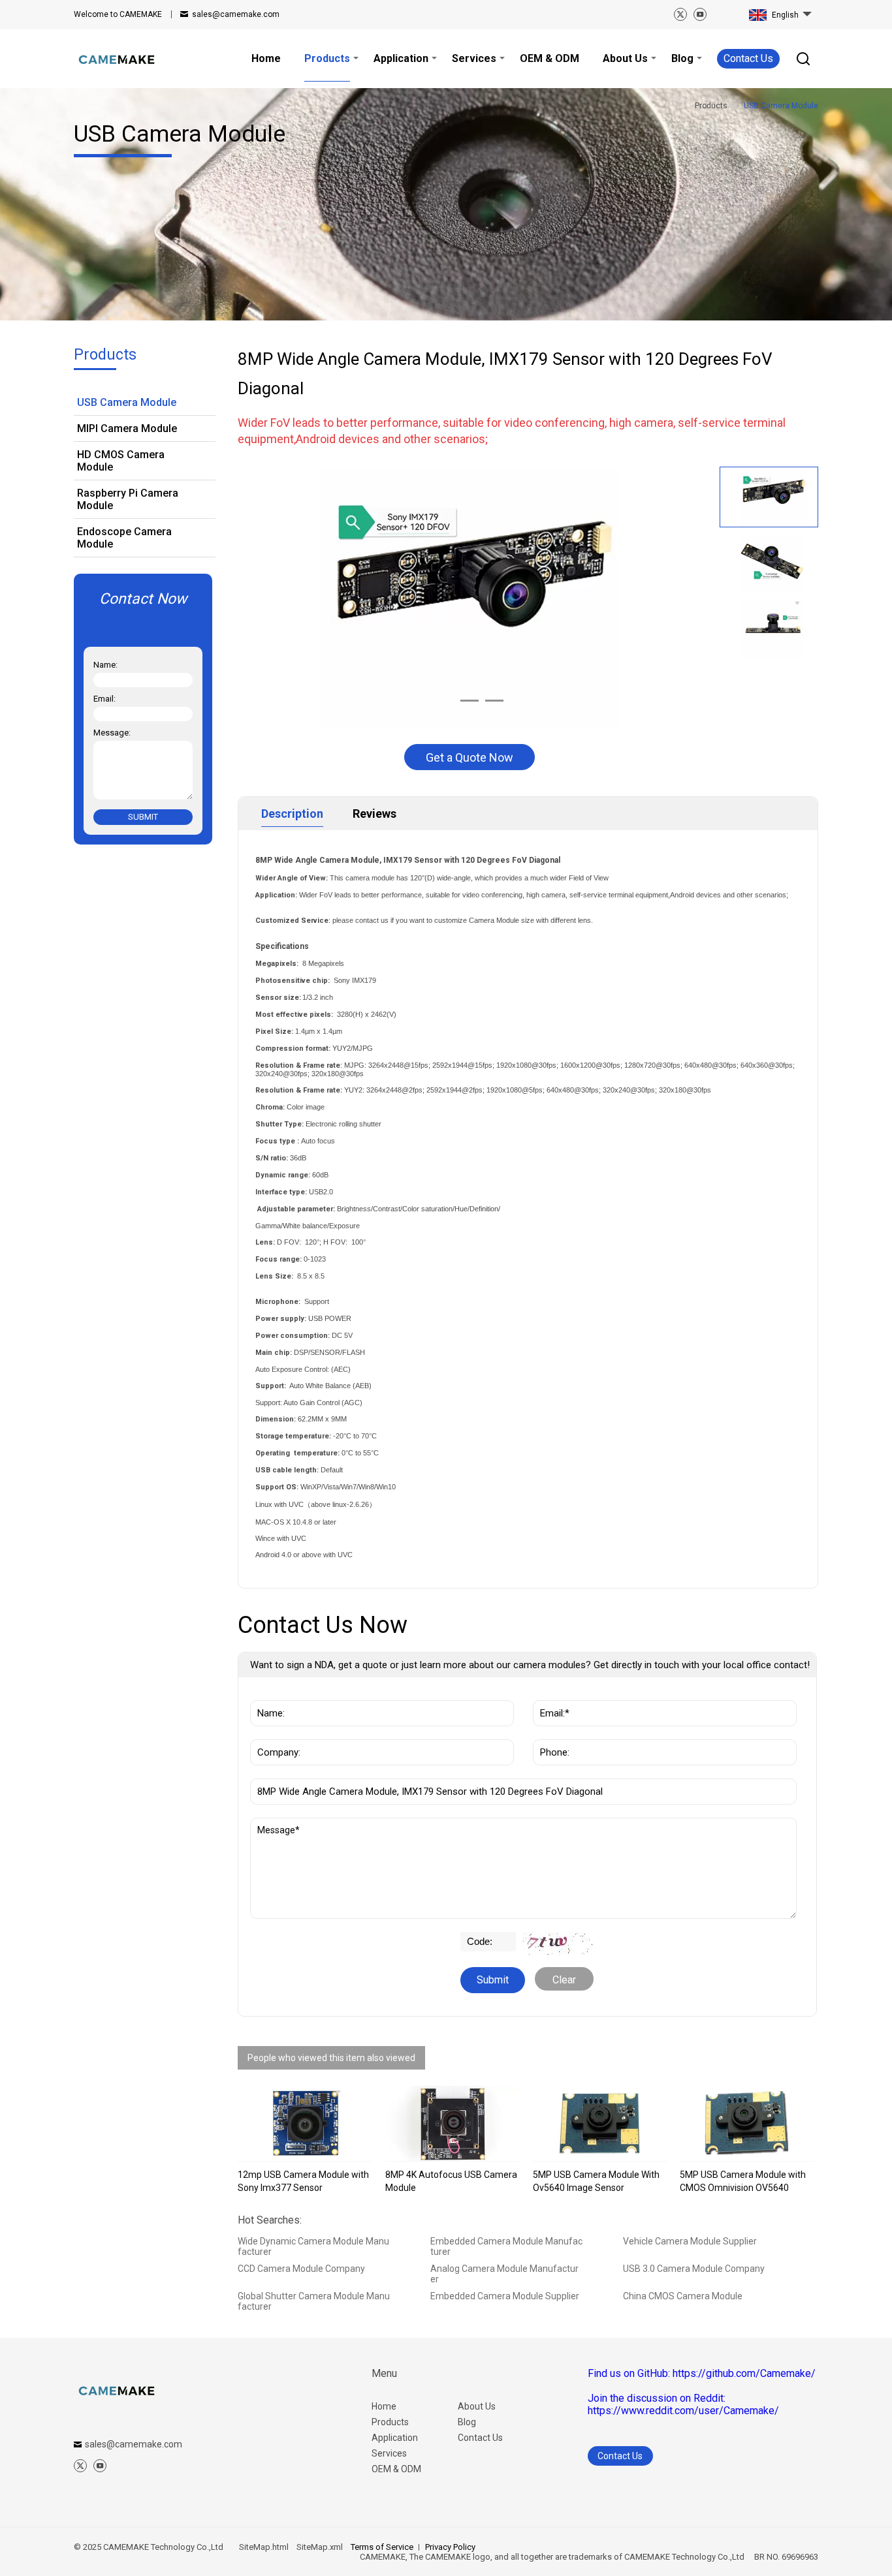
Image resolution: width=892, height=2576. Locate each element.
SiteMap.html (264, 2547)
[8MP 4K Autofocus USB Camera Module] (453, 2124)
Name (268, 1694)
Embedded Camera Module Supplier (505, 2296)
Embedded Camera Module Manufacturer (506, 2246)
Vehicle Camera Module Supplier (690, 2241)
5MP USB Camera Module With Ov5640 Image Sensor (596, 2181)
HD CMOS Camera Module (121, 461)
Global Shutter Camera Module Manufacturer (314, 2301)
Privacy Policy (450, 2547)
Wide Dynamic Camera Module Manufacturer (313, 2246)
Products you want (300, 1772)
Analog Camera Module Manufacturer (504, 2274)
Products (390, 2422)
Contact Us (748, 58)
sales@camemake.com (236, 14)
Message (280, 1824)
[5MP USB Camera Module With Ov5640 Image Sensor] (600, 2124)
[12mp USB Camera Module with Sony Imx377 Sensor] (305, 2124)
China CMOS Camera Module (683, 2296)
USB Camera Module (127, 402)
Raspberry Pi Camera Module (128, 499)
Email (550, 1694)
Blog (467, 2422)
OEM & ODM (396, 2469)
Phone (551, 1733)
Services (389, 2453)
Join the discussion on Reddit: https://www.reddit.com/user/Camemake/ (683, 2404)
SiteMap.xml (320, 2547)
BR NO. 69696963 (782, 2557)
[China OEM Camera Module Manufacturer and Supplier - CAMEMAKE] (116, 59)
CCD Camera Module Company (301, 2269)
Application (395, 2438)
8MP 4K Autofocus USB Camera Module (451, 2181)
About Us (477, 2406)
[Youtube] (700, 14)
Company (275, 1733)
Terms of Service (382, 2547)
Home (384, 2406)
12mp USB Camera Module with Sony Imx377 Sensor (303, 2181)
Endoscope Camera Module (124, 538)
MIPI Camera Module (127, 428)
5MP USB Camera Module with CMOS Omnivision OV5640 (743, 2181)
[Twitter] (680, 14)
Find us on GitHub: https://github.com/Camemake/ (702, 2373)
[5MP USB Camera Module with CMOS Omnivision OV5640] (747, 2124)
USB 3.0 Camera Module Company (694, 2269)
